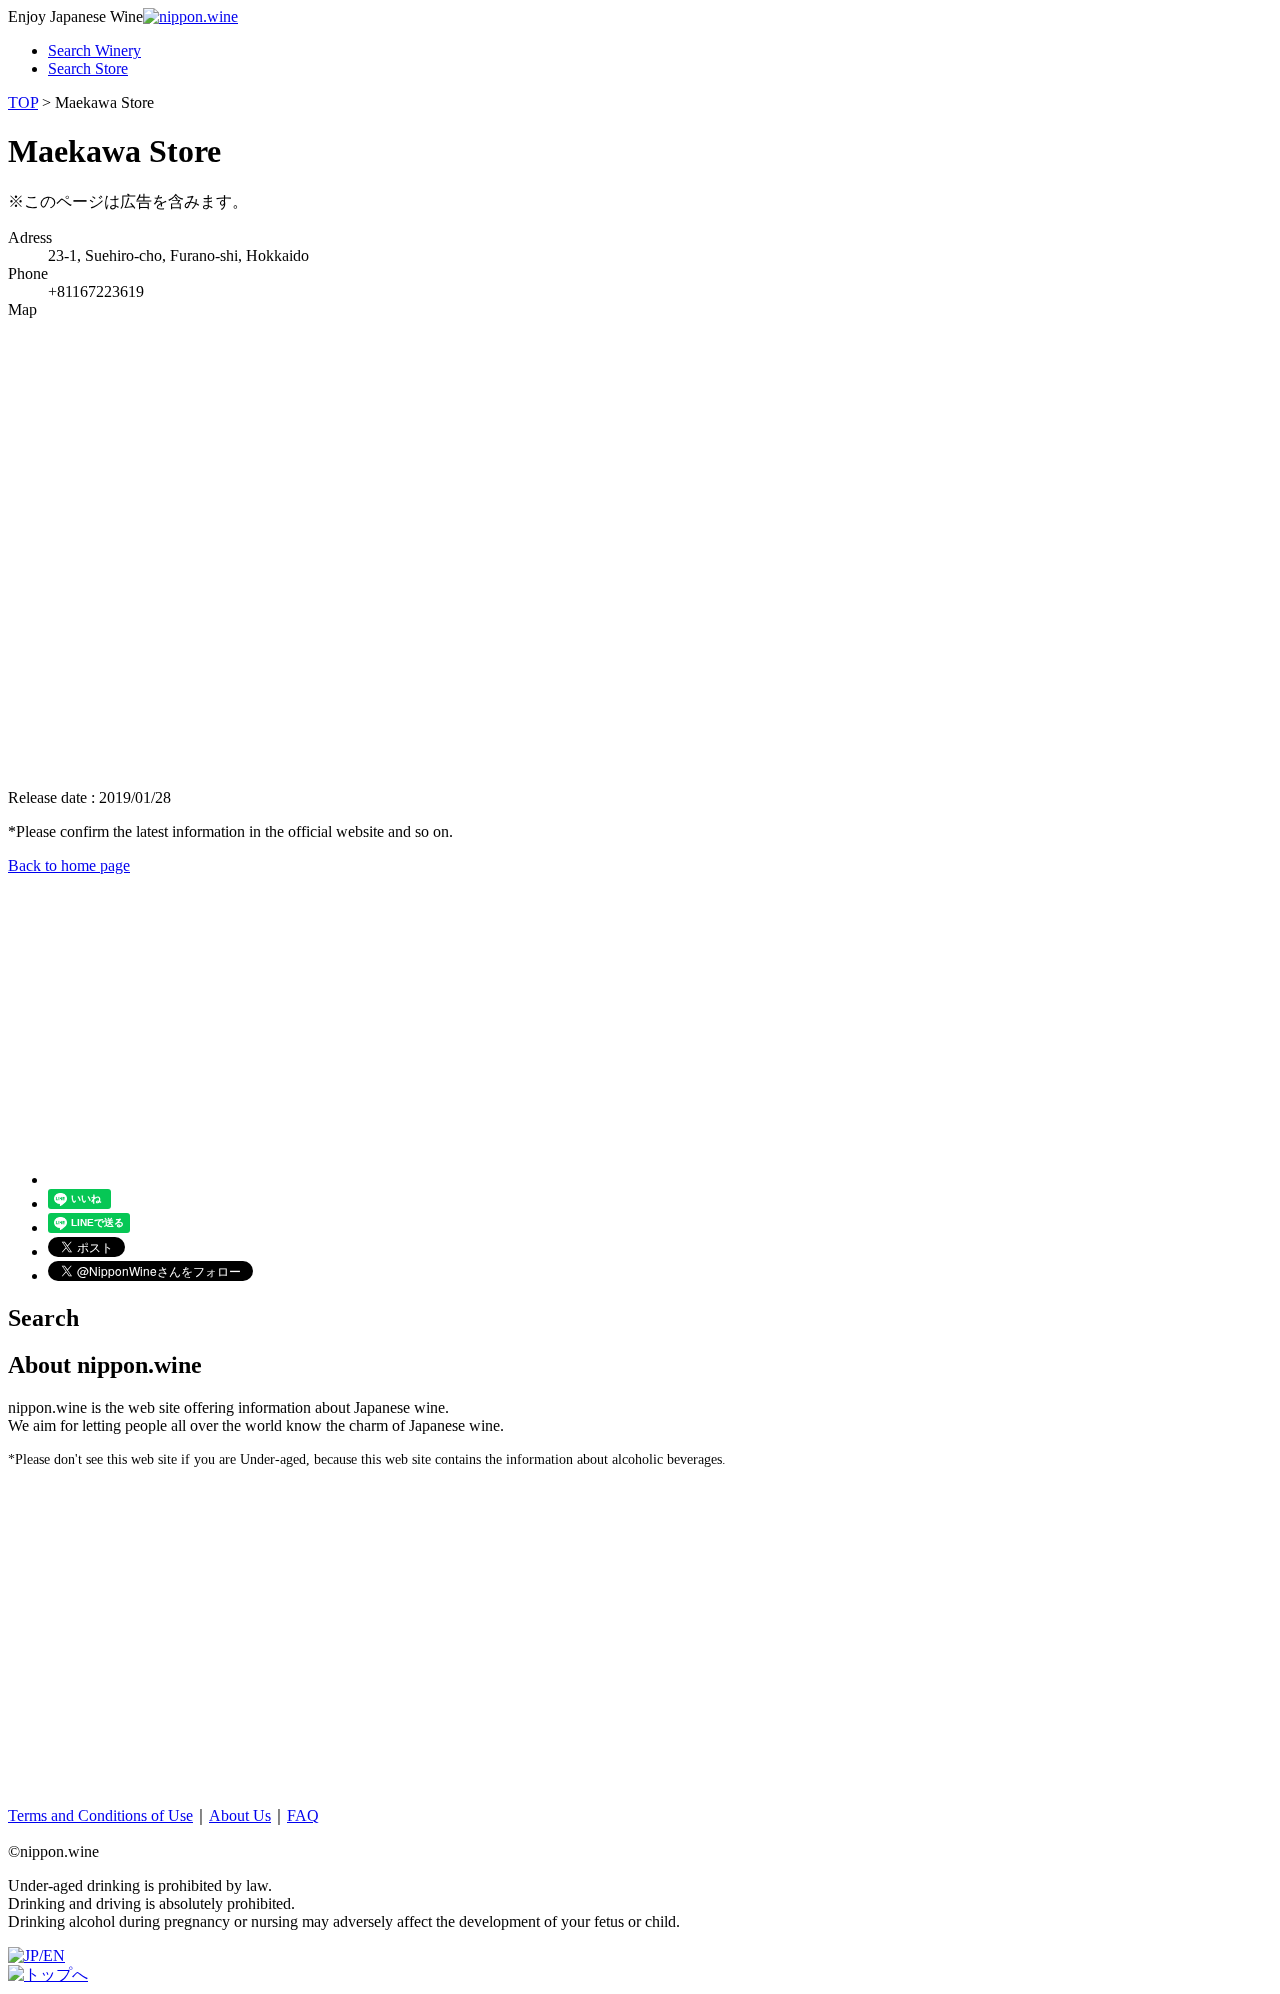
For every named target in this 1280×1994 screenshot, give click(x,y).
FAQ (303, 1815)
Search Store (88, 68)
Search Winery (94, 50)
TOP (23, 102)
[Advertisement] (608, 1015)
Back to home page (69, 865)
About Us (240, 1815)
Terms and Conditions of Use (100, 1815)
